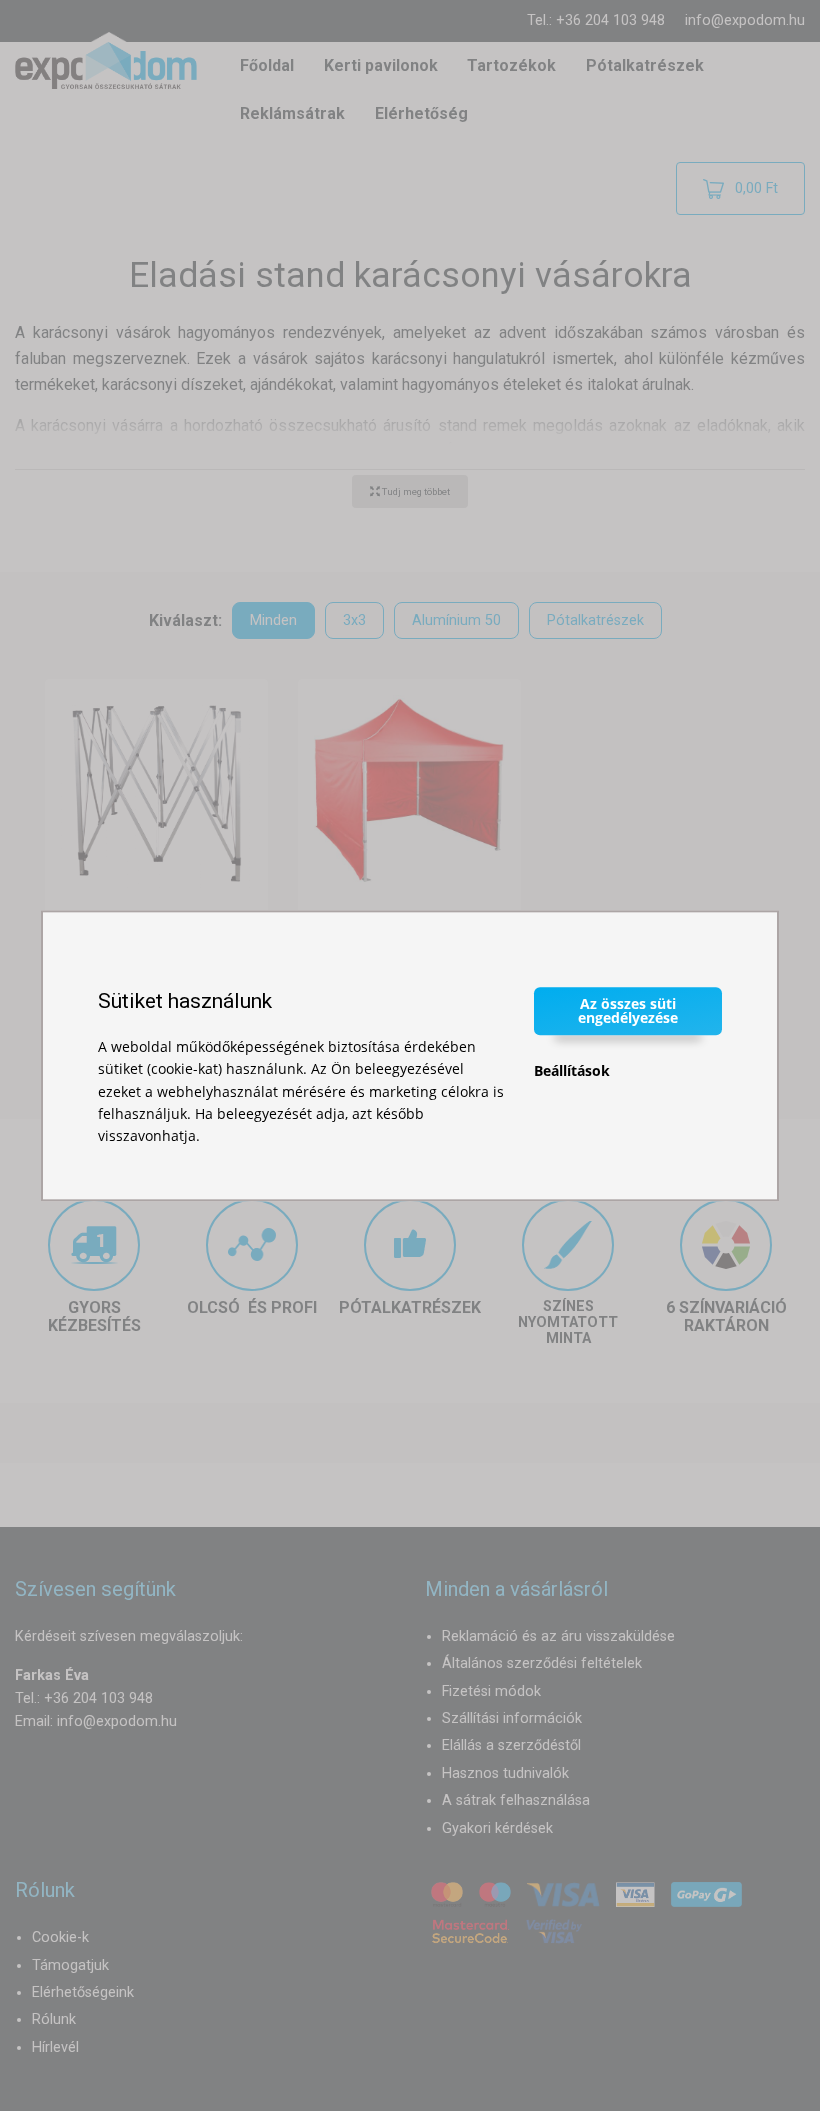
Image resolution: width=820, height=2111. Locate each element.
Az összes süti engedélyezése (628, 1010)
